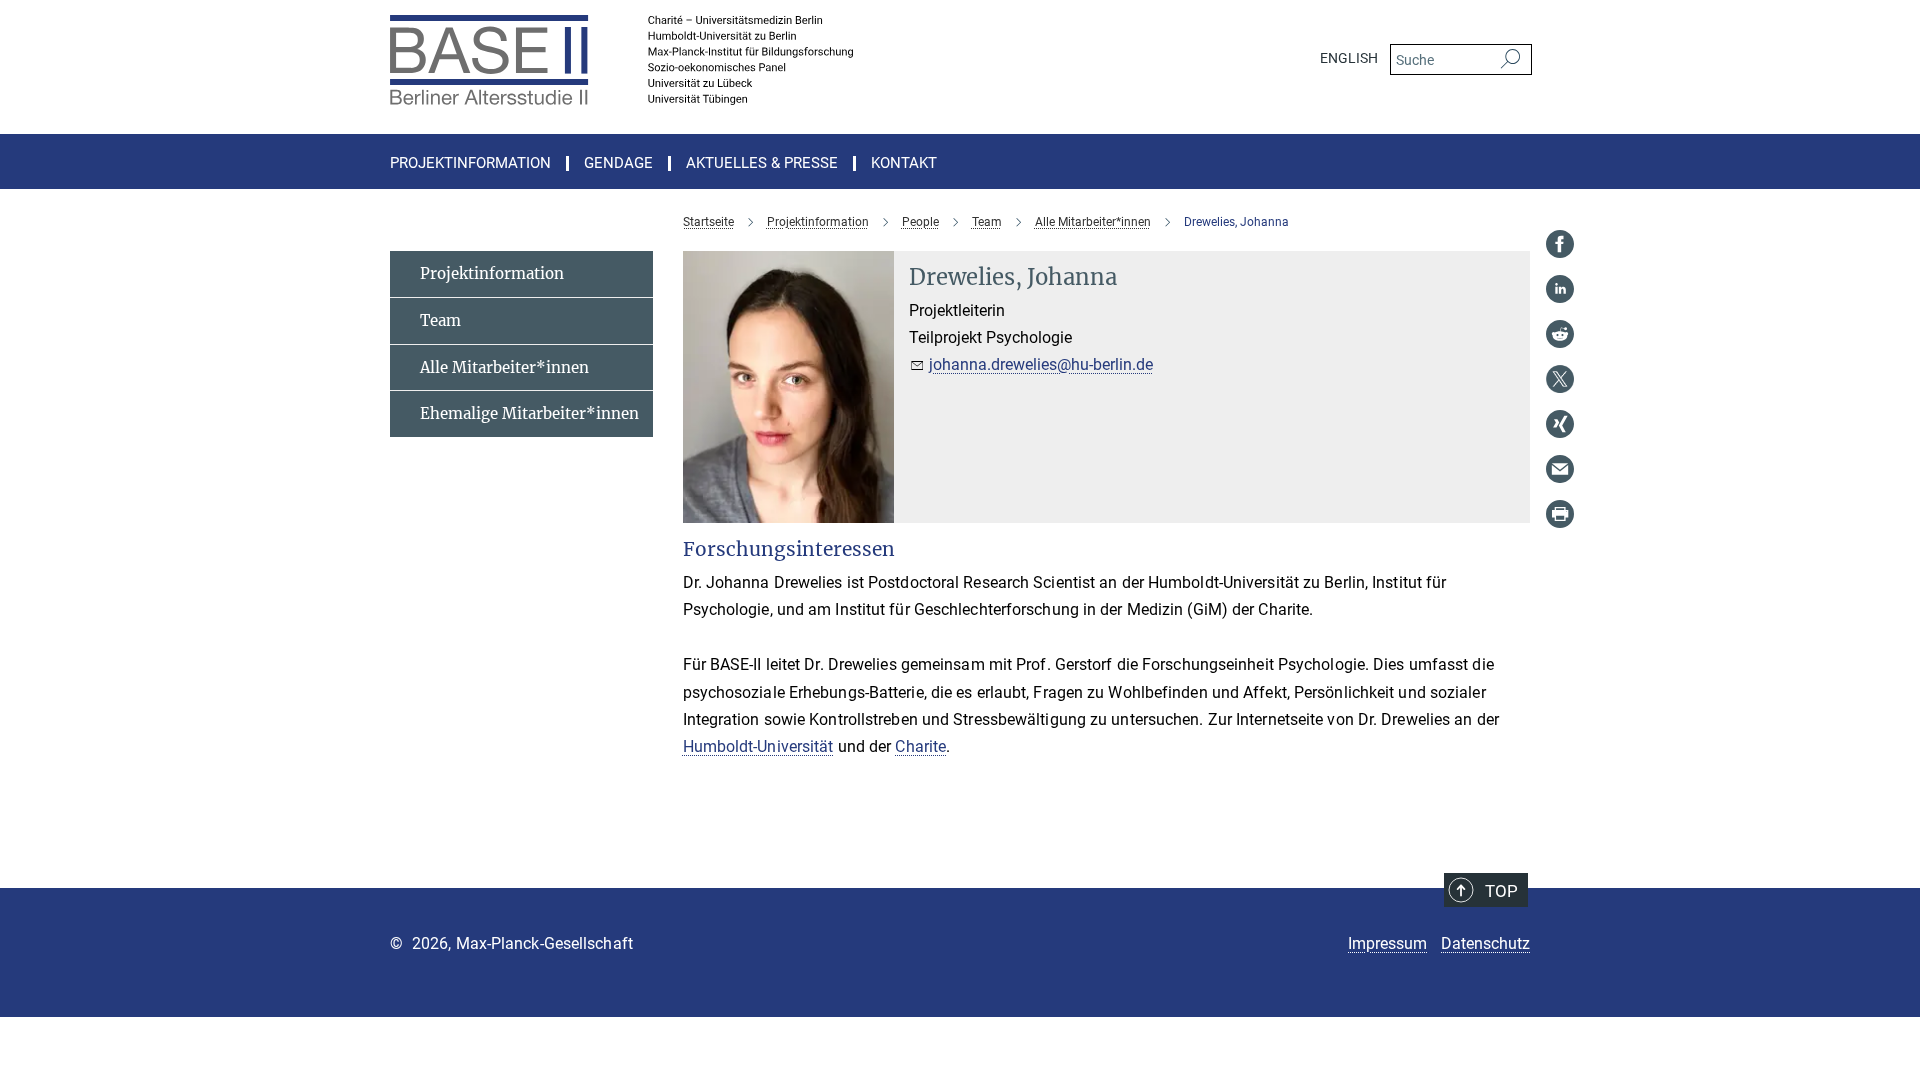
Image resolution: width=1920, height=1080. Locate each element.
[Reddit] (1560, 334)
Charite (920, 746)
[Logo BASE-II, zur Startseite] (765, 60)
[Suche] (1510, 60)
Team (440, 320)
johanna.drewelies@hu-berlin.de (1041, 364)
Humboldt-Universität (758, 746)
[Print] (1560, 514)
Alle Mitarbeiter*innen (504, 367)
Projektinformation (492, 273)
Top (1501, 891)
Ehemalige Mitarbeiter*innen (529, 413)
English (1349, 58)
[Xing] (1560, 424)
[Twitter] (1560, 379)
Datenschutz (1485, 943)
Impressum (1387, 943)
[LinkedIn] (1560, 289)
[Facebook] (1560, 244)
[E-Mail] (1560, 469)
